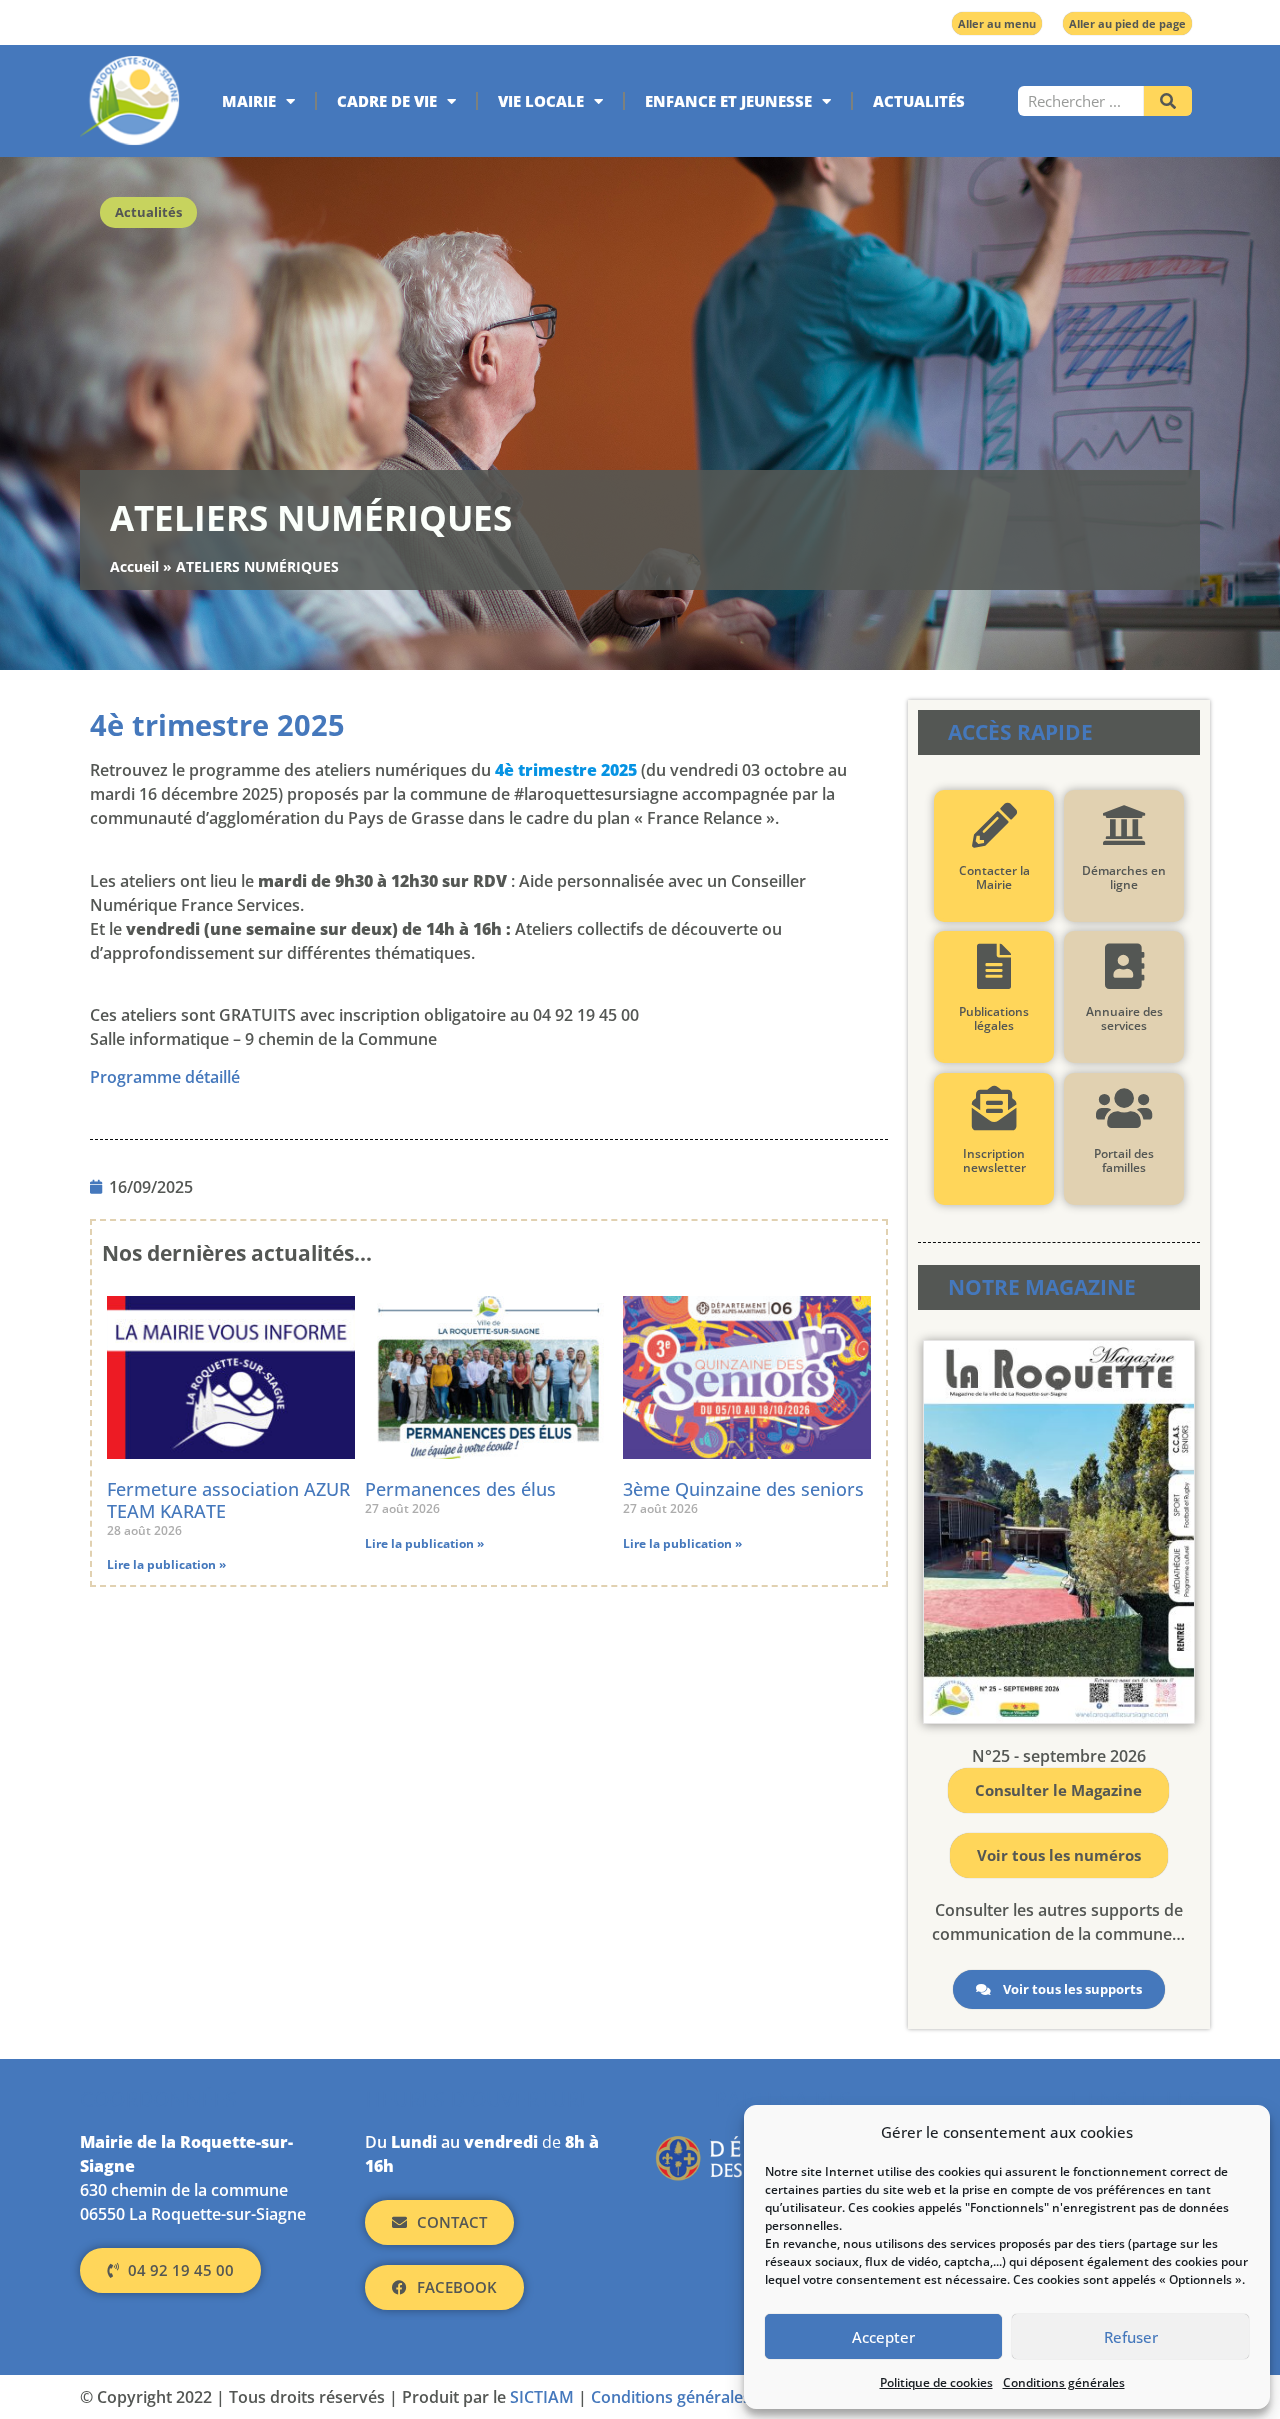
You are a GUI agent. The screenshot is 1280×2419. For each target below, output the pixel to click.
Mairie (249, 101)
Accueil (134, 566)
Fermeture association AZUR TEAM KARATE (228, 1500)
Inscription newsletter (993, 1160)
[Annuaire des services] (1123, 966)
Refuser (1131, 2337)
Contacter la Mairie (993, 877)
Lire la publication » (166, 1564)
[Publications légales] (993, 966)
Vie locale (541, 101)
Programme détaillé (165, 1077)
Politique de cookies (936, 2382)
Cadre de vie (387, 101)
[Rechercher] (1168, 101)
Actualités (919, 101)
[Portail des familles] (1123, 1108)
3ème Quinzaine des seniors (743, 1489)
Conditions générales (1064, 2382)
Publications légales (994, 1018)
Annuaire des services (1123, 1018)
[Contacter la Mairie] (993, 825)
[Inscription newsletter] (993, 1108)
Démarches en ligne (1124, 877)
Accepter (883, 2337)
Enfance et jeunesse (728, 101)
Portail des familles (1124, 1160)
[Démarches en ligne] (1123, 825)
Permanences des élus (460, 1489)
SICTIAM (542, 2397)
